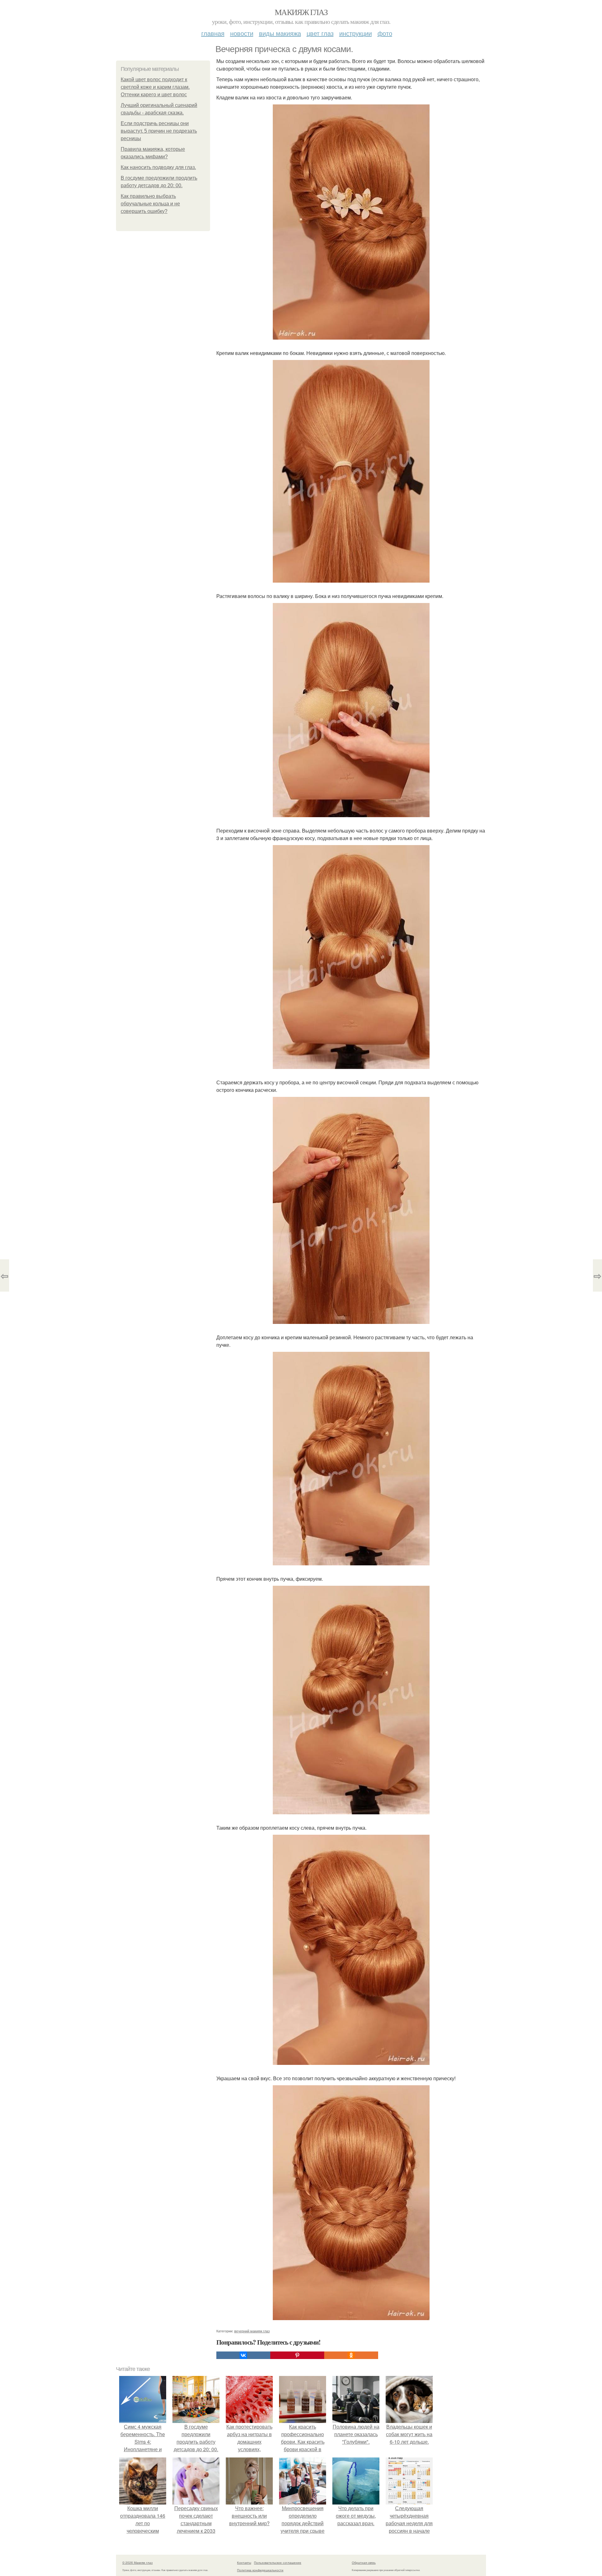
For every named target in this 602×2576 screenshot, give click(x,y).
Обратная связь (364, 2563)
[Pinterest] (297, 2355)
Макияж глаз (301, 12)
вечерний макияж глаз (252, 2331)
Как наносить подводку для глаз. (158, 167)
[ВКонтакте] (243, 2355)
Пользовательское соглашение (278, 2563)
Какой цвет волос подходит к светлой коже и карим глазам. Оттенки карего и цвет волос (155, 87)
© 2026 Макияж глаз (137, 2563)
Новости (242, 33)
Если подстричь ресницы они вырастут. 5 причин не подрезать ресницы (159, 131)
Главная (213, 33)
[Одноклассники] (351, 2355)
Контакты (244, 2563)
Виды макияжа (280, 33)
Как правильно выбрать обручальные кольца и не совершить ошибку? (150, 204)
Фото (385, 33)
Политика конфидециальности (260, 2570)
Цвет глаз (320, 33)
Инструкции (356, 33)
